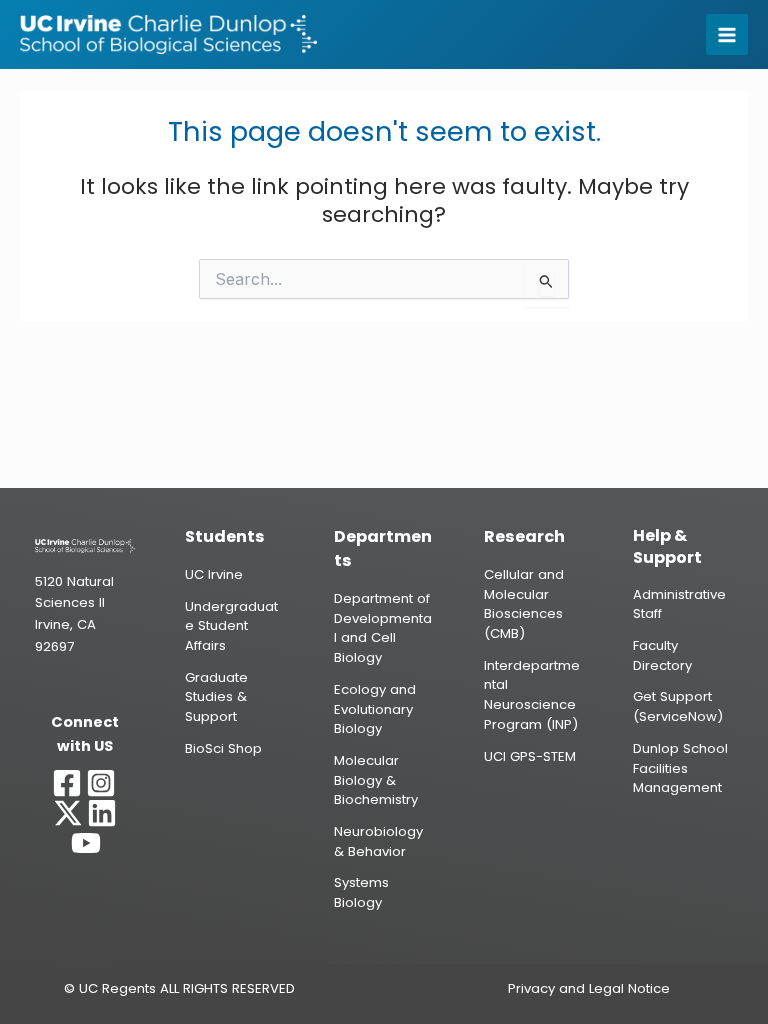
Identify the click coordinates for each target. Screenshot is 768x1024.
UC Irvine (214, 574)
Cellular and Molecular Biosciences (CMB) (524, 604)
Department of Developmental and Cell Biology (383, 628)
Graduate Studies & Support (216, 697)
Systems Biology (361, 892)
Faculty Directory (662, 655)
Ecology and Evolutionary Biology (375, 709)
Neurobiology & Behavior (378, 841)
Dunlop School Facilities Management (680, 768)
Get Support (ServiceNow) (678, 706)
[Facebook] (67, 783)
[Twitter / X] (68, 813)
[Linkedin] (102, 813)
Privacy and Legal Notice (589, 988)
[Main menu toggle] (727, 35)
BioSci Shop (223, 748)
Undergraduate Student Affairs (231, 626)
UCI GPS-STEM (530, 756)
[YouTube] (86, 843)
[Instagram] (101, 783)
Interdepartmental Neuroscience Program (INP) (532, 695)
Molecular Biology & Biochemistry (376, 780)
